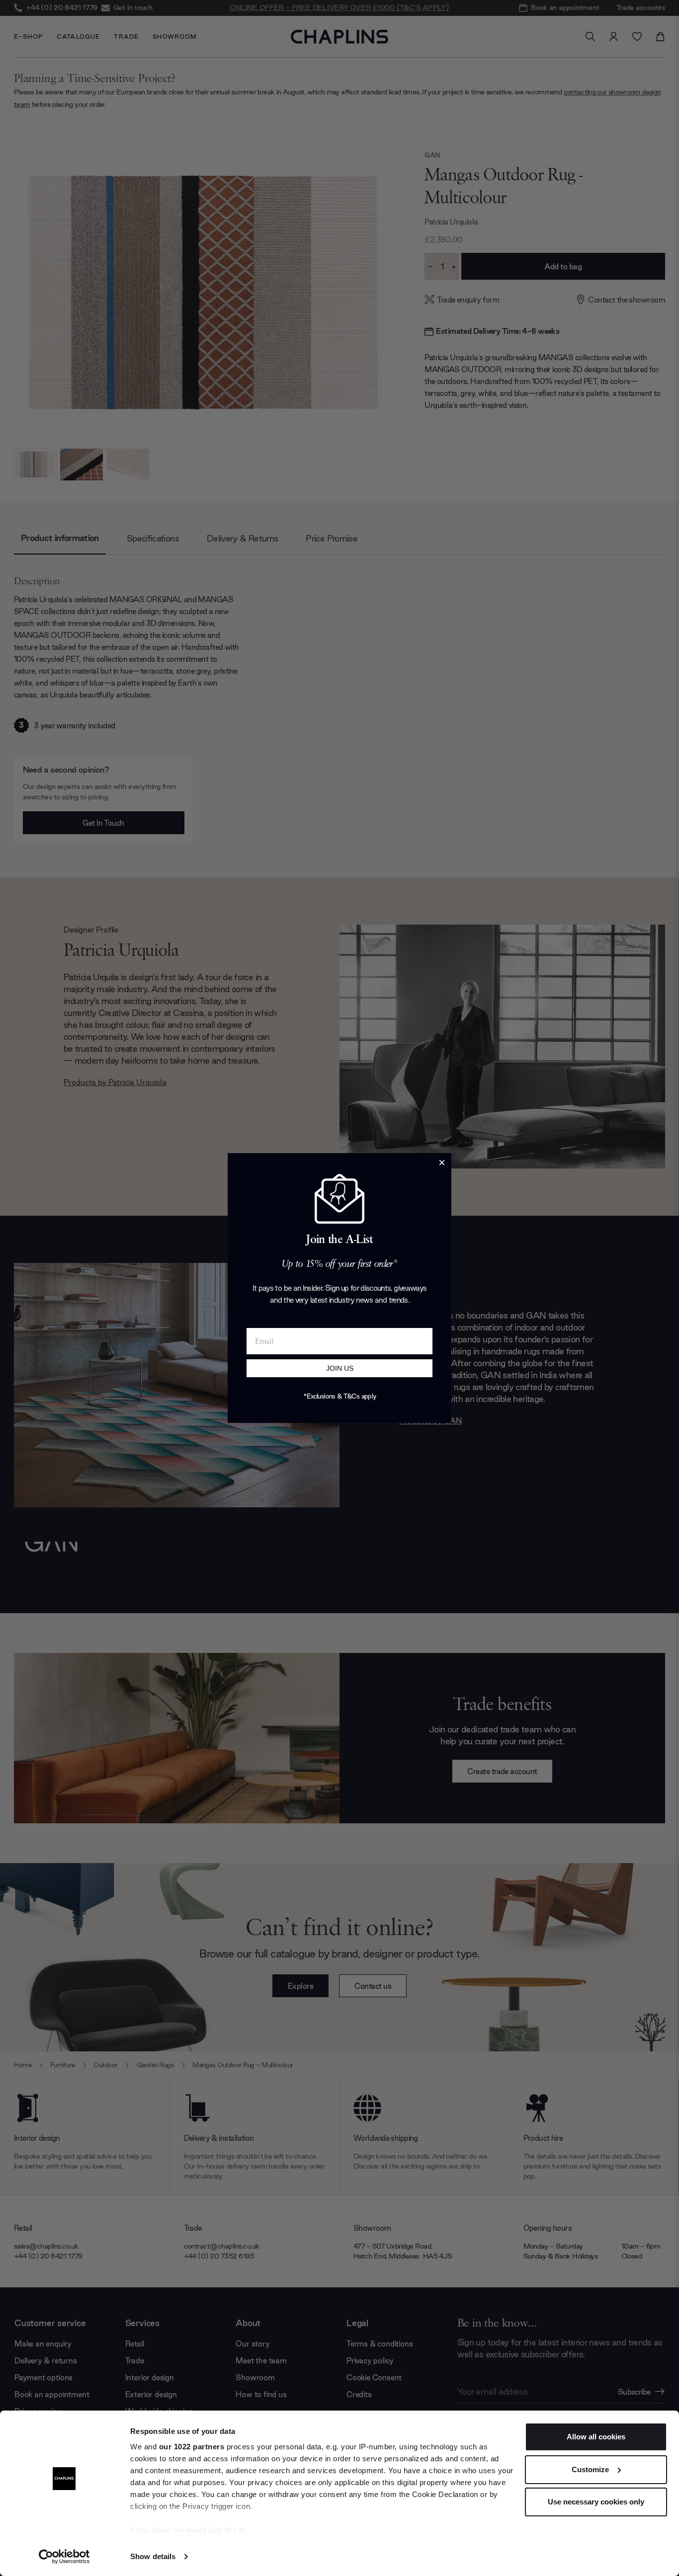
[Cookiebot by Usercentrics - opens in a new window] (64, 2557)
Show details (153, 2556)
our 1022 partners (192, 2447)
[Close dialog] (442, 1163)
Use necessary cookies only (596, 2502)
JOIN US (340, 1368)
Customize (590, 2469)
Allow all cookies (596, 2437)
